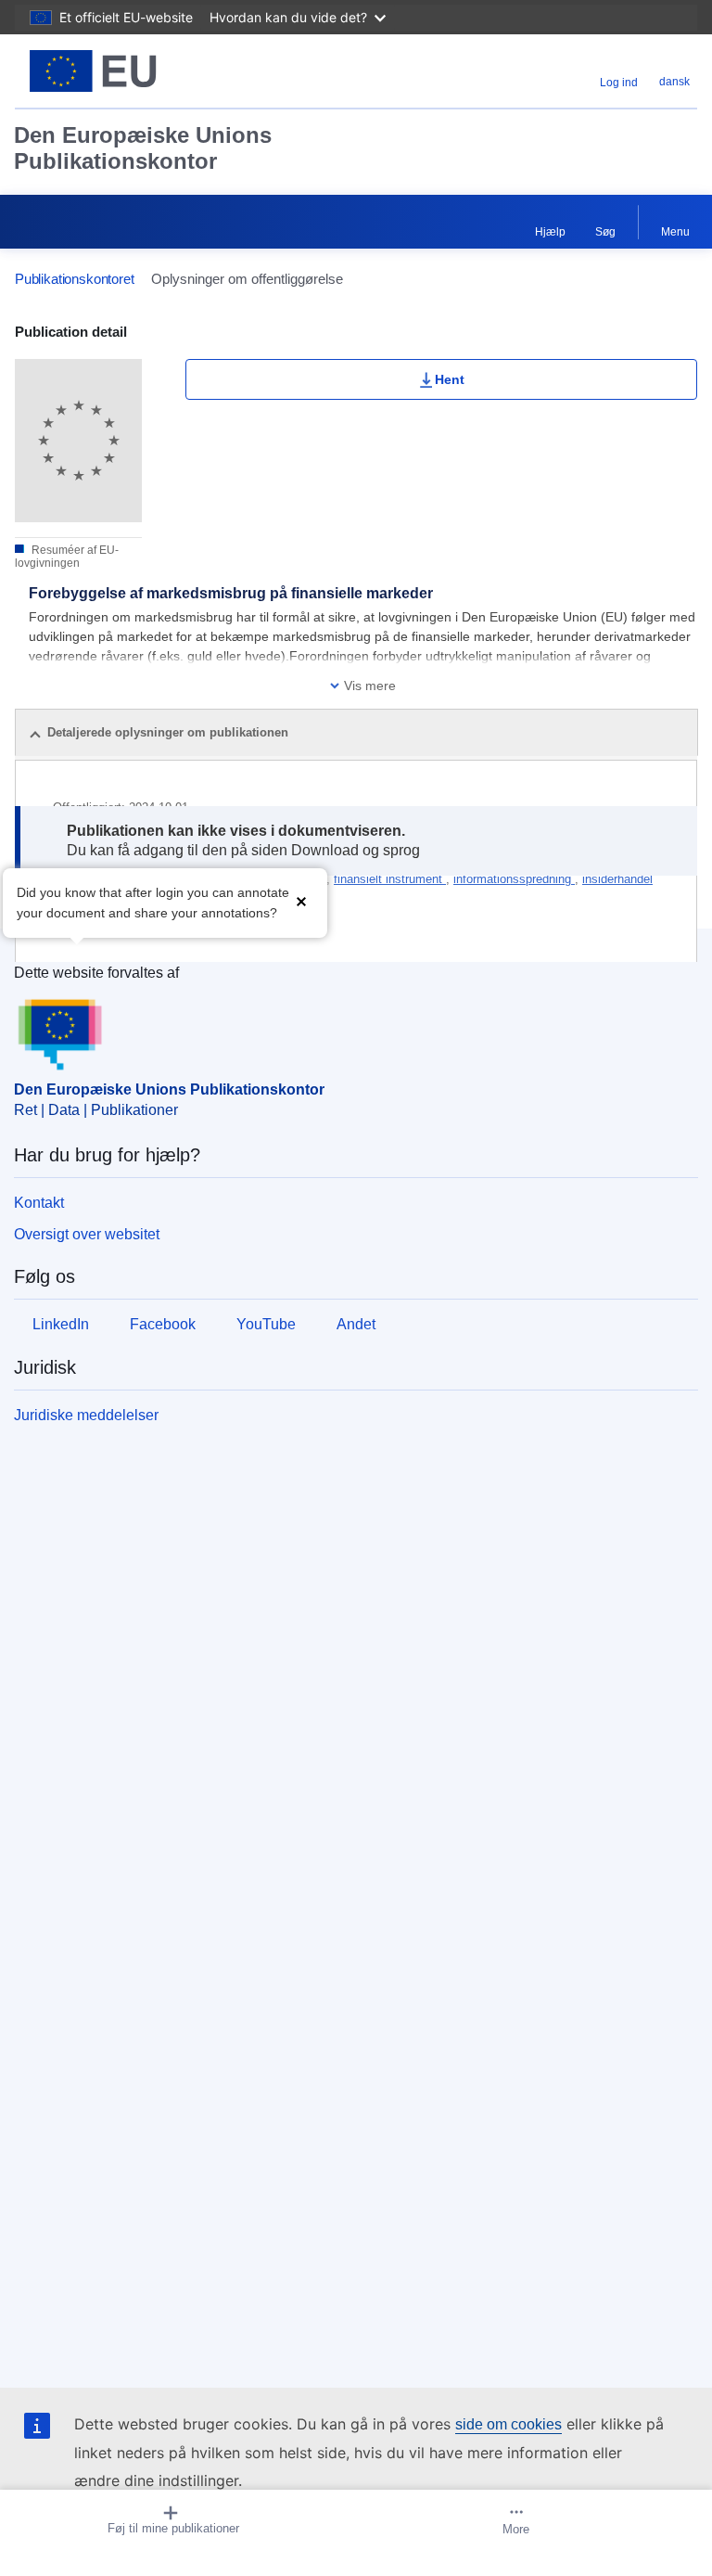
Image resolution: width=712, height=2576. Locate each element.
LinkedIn (61, 1324)
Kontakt (39, 1203)
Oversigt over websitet (87, 1234)
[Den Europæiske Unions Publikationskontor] (134, 71)
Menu (675, 232)
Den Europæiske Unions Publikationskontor (143, 148)
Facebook (163, 1324)
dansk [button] (674, 82)
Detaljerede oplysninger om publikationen (168, 732)
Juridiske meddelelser (86, 1415)
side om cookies (509, 2424)
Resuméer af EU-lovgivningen (67, 557)
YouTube (266, 1324)
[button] (301, 901)
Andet (356, 1324)
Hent (450, 379)
